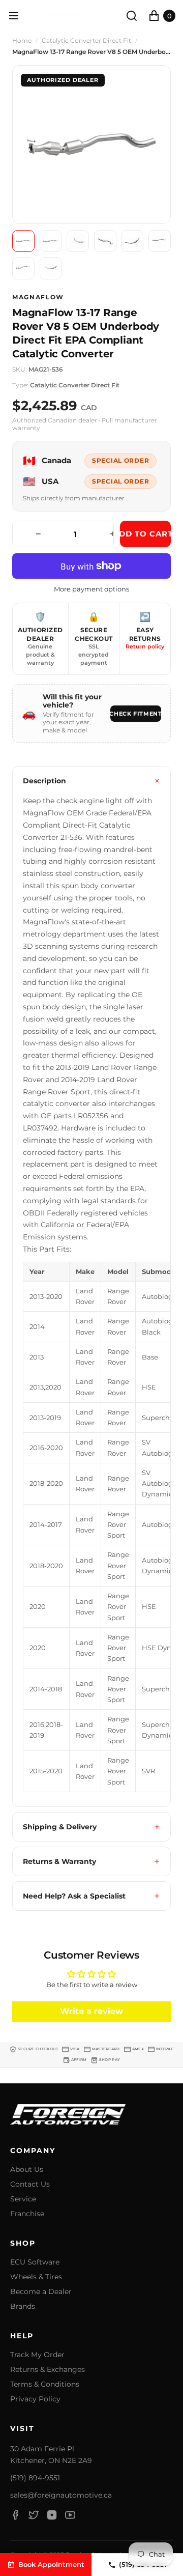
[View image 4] (105, 241)
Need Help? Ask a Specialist (74, 1896)
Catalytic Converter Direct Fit (86, 41)
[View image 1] (23, 241)
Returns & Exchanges (48, 2370)
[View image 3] (78, 241)
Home (22, 41)
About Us (27, 2170)
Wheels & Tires (36, 2277)
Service (23, 2199)
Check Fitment (136, 714)
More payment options (91, 589)
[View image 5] (133, 241)
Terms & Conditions (45, 2384)
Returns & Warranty (59, 1861)
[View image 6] (160, 241)
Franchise (27, 2214)
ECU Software (35, 2262)
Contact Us (30, 2184)
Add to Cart (145, 534)
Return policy (145, 646)
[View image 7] (23, 268)
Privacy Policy (35, 2399)
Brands (23, 2306)
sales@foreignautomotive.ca (61, 2495)
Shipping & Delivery (60, 1827)
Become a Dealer (41, 2292)
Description (44, 781)
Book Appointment (51, 2564)
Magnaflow (38, 297)
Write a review (91, 2011)
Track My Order (37, 2355)
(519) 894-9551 (35, 2478)
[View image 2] (51, 241)
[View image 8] (51, 268)
